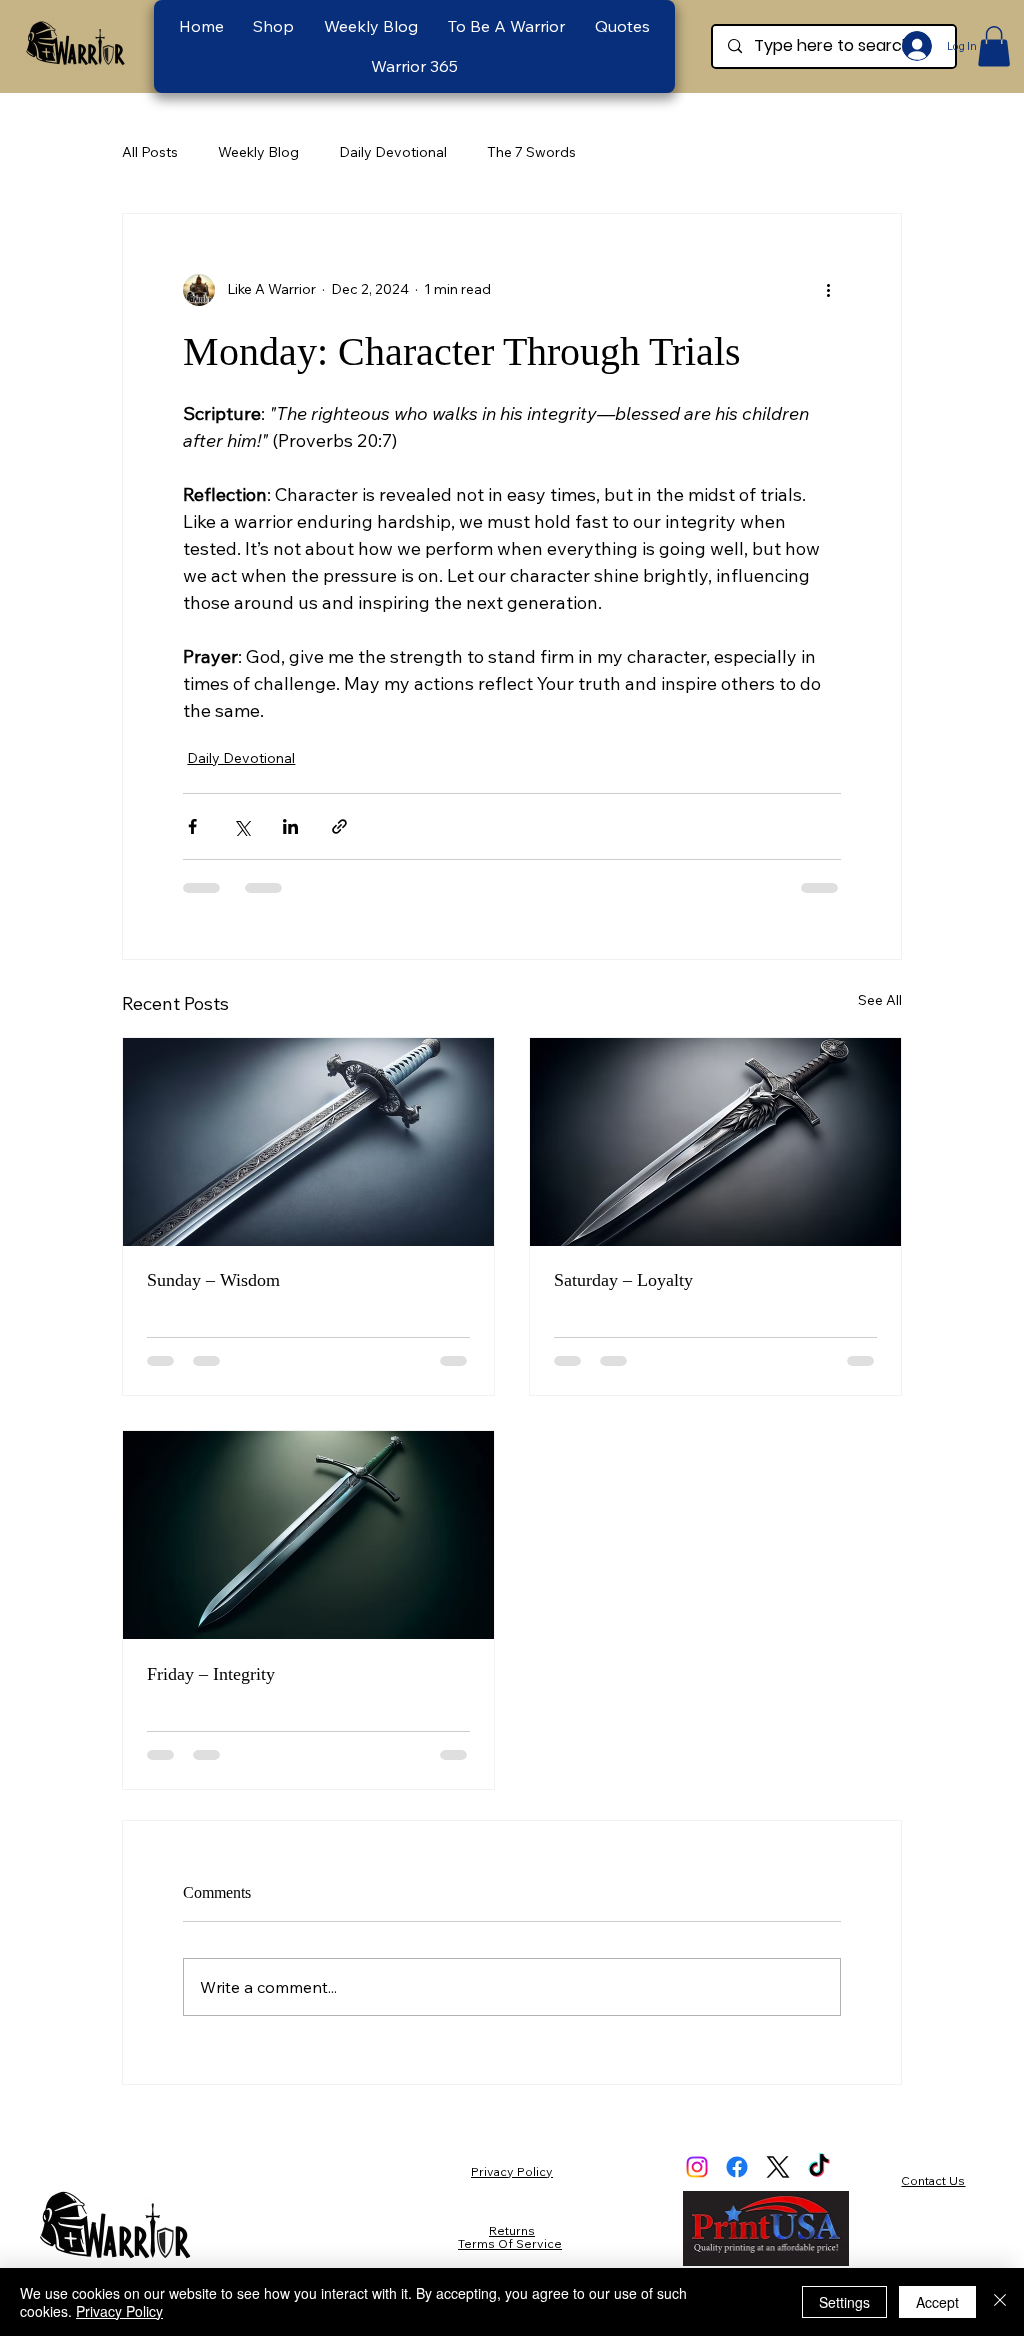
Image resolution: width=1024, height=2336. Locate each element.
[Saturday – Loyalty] (715, 1142)
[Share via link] (339, 826)
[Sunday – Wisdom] (308, 1142)
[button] (506, 26)
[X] (778, 2167)
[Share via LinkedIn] (290, 826)
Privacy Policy (512, 2171)
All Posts (150, 152)
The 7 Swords (531, 152)
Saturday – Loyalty (623, 1280)
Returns (512, 2230)
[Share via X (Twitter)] (241, 826)
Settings (844, 2302)
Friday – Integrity (211, 1674)
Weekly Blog (258, 152)
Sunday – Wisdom (213, 1280)
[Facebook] (737, 2167)
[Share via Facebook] (192, 826)
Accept (937, 2302)
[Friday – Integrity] (308, 1535)
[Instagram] (697, 2167)
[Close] (1000, 2302)
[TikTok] (819, 2167)
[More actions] (829, 290)
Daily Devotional (393, 152)
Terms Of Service (510, 2243)
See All (880, 1000)
